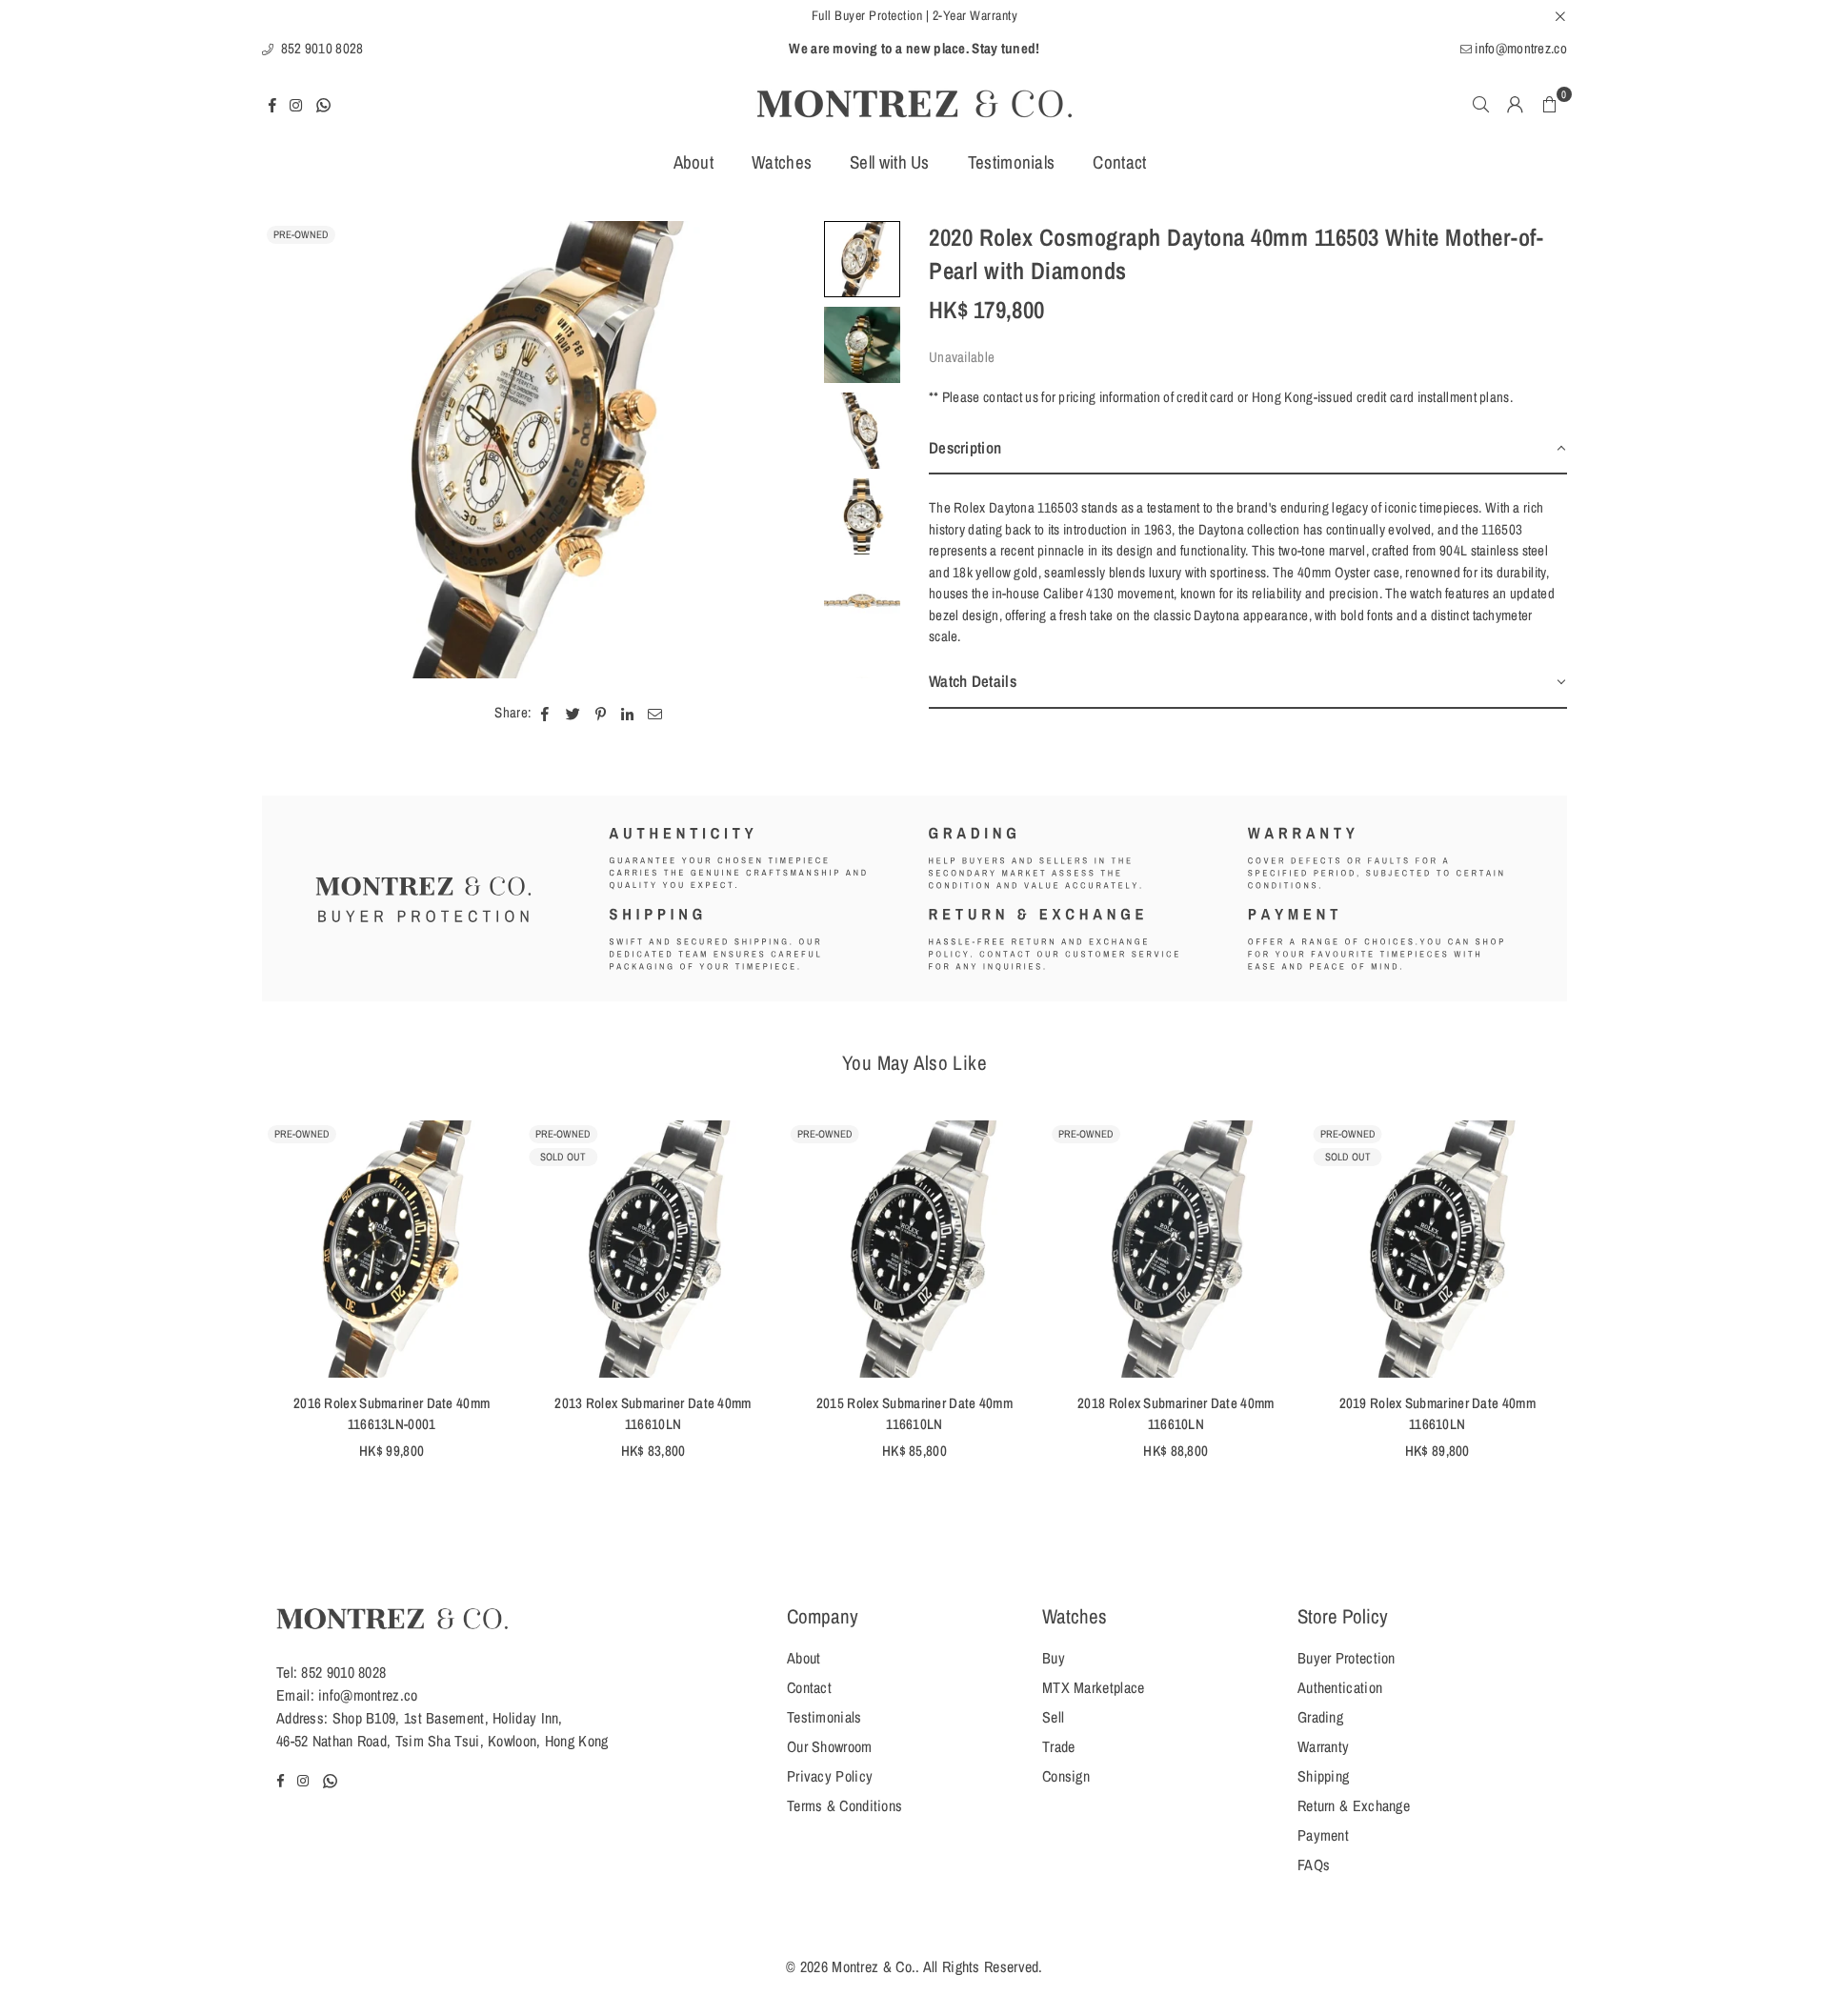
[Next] (788, 450)
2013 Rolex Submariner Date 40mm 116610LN (653, 1414)
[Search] (1481, 104)
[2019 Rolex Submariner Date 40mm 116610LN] (1437, 1249)
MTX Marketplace (1094, 1687)
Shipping (1323, 1776)
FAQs (1314, 1865)
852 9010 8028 (320, 48)
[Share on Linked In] (627, 713)
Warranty (1323, 1746)
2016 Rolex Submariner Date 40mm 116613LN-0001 (392, 1414)
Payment (1323, 1835)
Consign (1066, 1776)
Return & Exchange (1354, 1805)
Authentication (1340, 1687)
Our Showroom (830, 1746)
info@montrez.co (1519, 48)
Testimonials (1012, 162)
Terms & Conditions (844, 1805)
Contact (1119, 162)
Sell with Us (890, 162)
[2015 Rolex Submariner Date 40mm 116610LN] (914, 1249)
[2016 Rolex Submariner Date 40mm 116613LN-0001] (392, 1249)
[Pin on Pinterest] (601, 713)
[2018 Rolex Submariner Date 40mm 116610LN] (1176, 1249)
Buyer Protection (1347, 1658)
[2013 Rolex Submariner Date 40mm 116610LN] (653, 1249)
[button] (1550, 104)
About (694, 162)
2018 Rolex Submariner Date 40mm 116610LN (1176, 1414)
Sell (1053, 1717)
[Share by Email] (655, 713)
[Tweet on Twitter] (573, 713)
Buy (1054, 1658)
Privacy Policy (830, 1776)
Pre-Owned (301, 234)
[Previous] (288, 450)
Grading (1320, 1717)
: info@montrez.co (364, 1695)
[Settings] (1516, 104)
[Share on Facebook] (545, 713)
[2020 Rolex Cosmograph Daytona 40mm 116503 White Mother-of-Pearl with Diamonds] (862, 259)
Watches (782, 162)
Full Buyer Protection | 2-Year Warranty (915, 15)
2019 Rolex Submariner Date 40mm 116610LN (1437, 1414)
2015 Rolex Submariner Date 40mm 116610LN (914, 1414)
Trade (1059, 1746)
